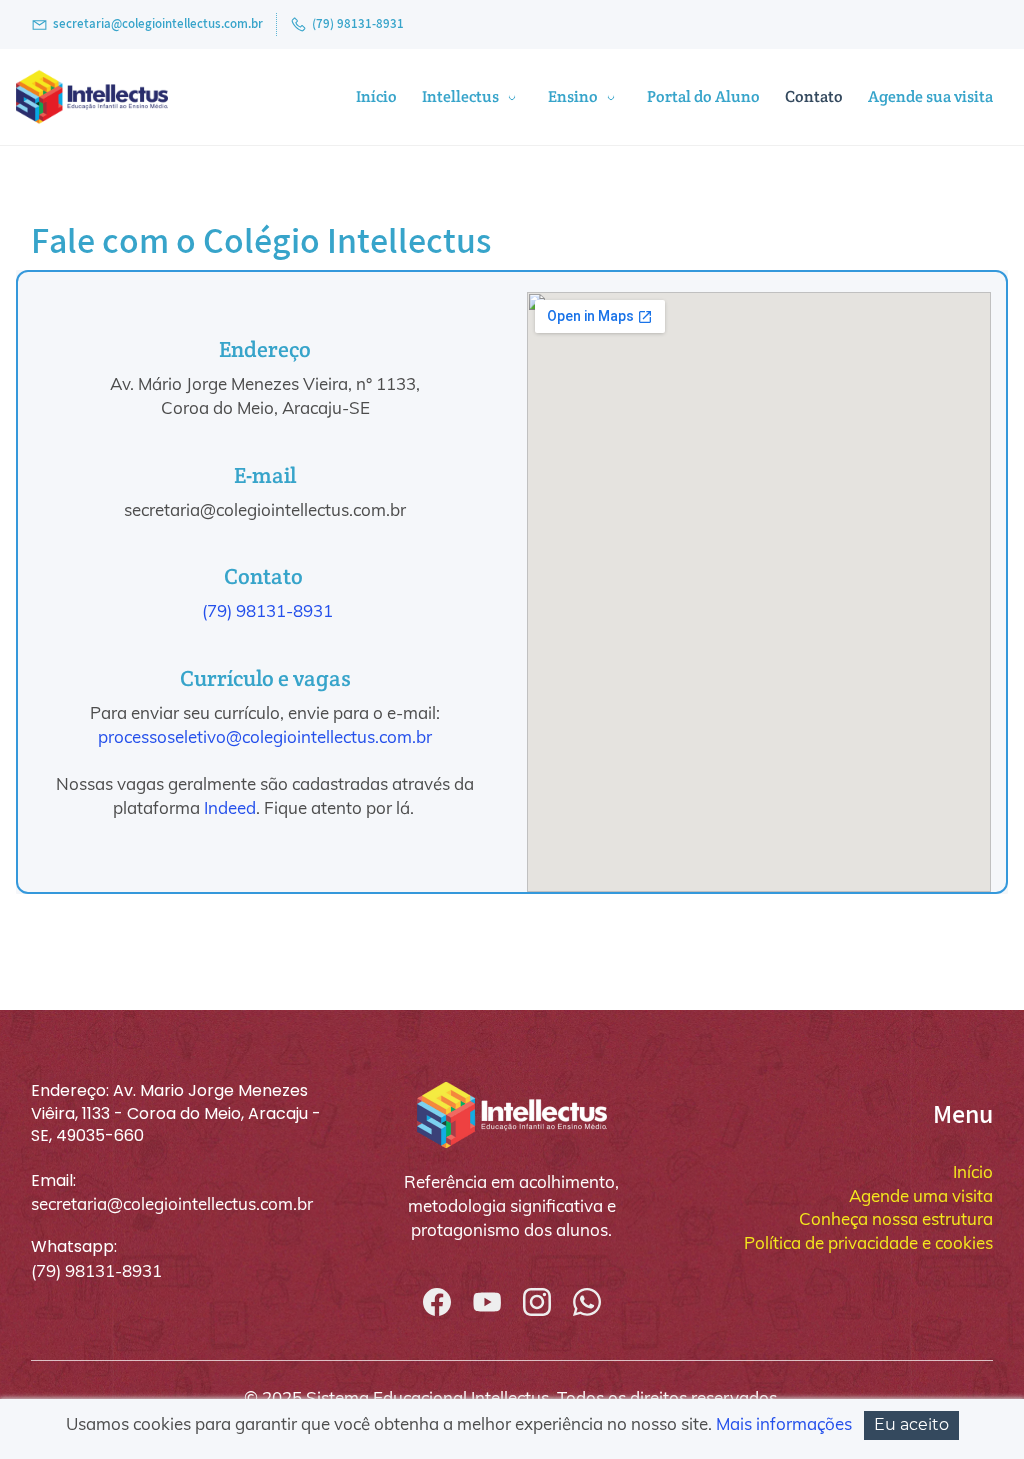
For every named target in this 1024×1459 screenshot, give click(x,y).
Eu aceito (911, 1424)
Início (973, 1171)
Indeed (230, 807)
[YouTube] (487, 1302)
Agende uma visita (921, 1195)
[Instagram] (537, 1302)
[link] (512, 1091)
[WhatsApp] (587, 1302)
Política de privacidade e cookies (868, 1242)
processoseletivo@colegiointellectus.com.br (265, 736)
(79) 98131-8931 (267, 610)
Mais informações (784, 1423)
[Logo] (92, 97)
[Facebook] (437, 1302)
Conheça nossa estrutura (896, 1218)
